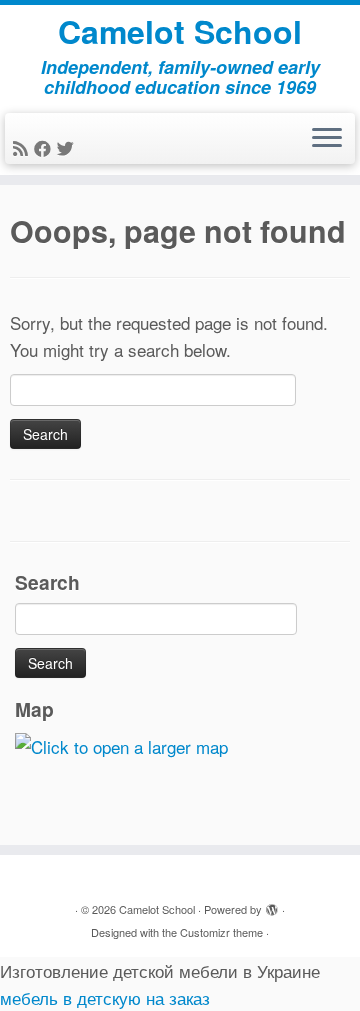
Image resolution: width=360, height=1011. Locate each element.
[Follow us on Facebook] (45, 147)
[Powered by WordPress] (272, 905)
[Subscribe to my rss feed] (23, 147)
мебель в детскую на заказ (105, 997)
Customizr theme (221, 932)
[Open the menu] (327, 139)
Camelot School (180, 31)
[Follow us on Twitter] (68, 147)
